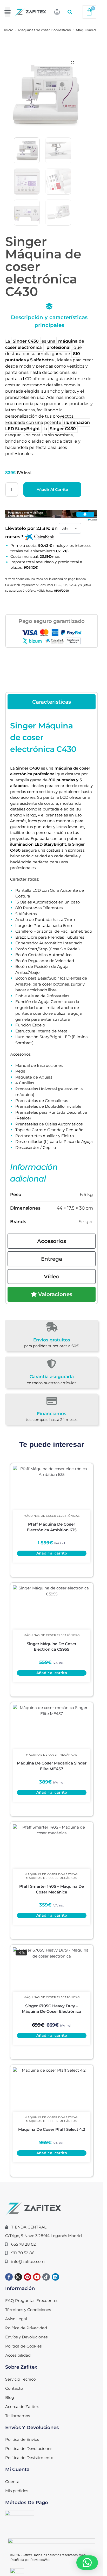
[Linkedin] (55, 2277)
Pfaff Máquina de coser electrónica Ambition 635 (52, 1527)
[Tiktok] (46, 2277)
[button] (8, 12)
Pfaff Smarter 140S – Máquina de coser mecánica (52, 1889)
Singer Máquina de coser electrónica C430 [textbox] (43, 737)
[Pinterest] (28, 2277)
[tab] (52, 702)
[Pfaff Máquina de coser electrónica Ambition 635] (52, 1488)
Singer (86, 1222)
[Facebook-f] (9, 2277)
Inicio (9, 30)
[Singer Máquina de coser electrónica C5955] (52, 1607)
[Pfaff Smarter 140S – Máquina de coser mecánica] (52, 1847)
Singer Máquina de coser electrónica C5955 (52, 1647)
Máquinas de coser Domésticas (44, 30)
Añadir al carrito (52, 490)
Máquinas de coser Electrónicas (52, 1516)
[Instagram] (18, 2277)
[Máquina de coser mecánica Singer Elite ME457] (52, 1727)
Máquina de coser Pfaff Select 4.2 (52, 2129)
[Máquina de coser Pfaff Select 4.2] (52, 2090)
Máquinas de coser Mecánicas (52, 1755)
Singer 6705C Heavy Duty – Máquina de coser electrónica (52, 2009)
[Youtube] (37, 2277)
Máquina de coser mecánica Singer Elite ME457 (52, 1766)
